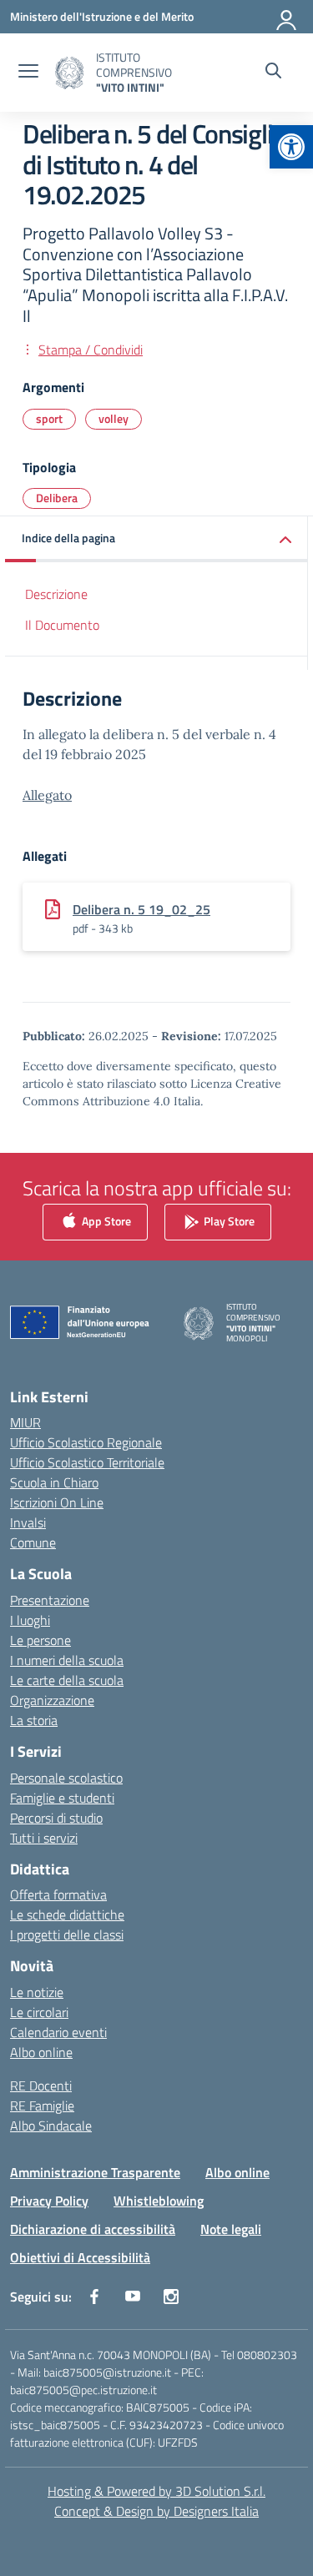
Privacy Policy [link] (49, 2201)
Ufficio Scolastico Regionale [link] (86, 1442)
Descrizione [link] (56, 594)
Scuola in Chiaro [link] (54, 1482)
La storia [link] (34, 1720)
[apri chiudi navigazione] (28, 73)
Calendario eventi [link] (58, 2032)
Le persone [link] (40, 1640)
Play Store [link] (228, 1220)
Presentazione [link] (50, 1600)
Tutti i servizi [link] (44, 1838)
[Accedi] (287, 17)
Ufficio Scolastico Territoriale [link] (87, 1462)
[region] (156, 2393)
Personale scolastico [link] (66, 1778)
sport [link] (49, 418)
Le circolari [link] (39, 2012)
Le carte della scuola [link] (67, 1680)
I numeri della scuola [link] (67, 1660)
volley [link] (114, 418)
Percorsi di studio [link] (56, 1818)
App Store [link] (105, 1220)
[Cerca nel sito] (273, 73)
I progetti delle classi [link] (67, 1935)
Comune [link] (33, 1542)
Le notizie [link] (37, 1992)
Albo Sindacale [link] (51, 2126)
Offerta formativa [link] (58, 1894)
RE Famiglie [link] (42, 2106)
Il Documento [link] (62, 625)
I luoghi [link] (30, 1620)
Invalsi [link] (28, 1522)
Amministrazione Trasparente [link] (95, 2172)
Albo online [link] (41, 2052)
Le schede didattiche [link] (67, 1914)
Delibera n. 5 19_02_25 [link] (141, 909)
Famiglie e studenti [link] (62, 1798)
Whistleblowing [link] (159, 2201)
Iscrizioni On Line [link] (57, 1502)
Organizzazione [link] (52, 1700)
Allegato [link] (47, 795)
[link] (291, 147)
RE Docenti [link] (41, 2085)
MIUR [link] (25, 1422)
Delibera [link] (57, 498)
